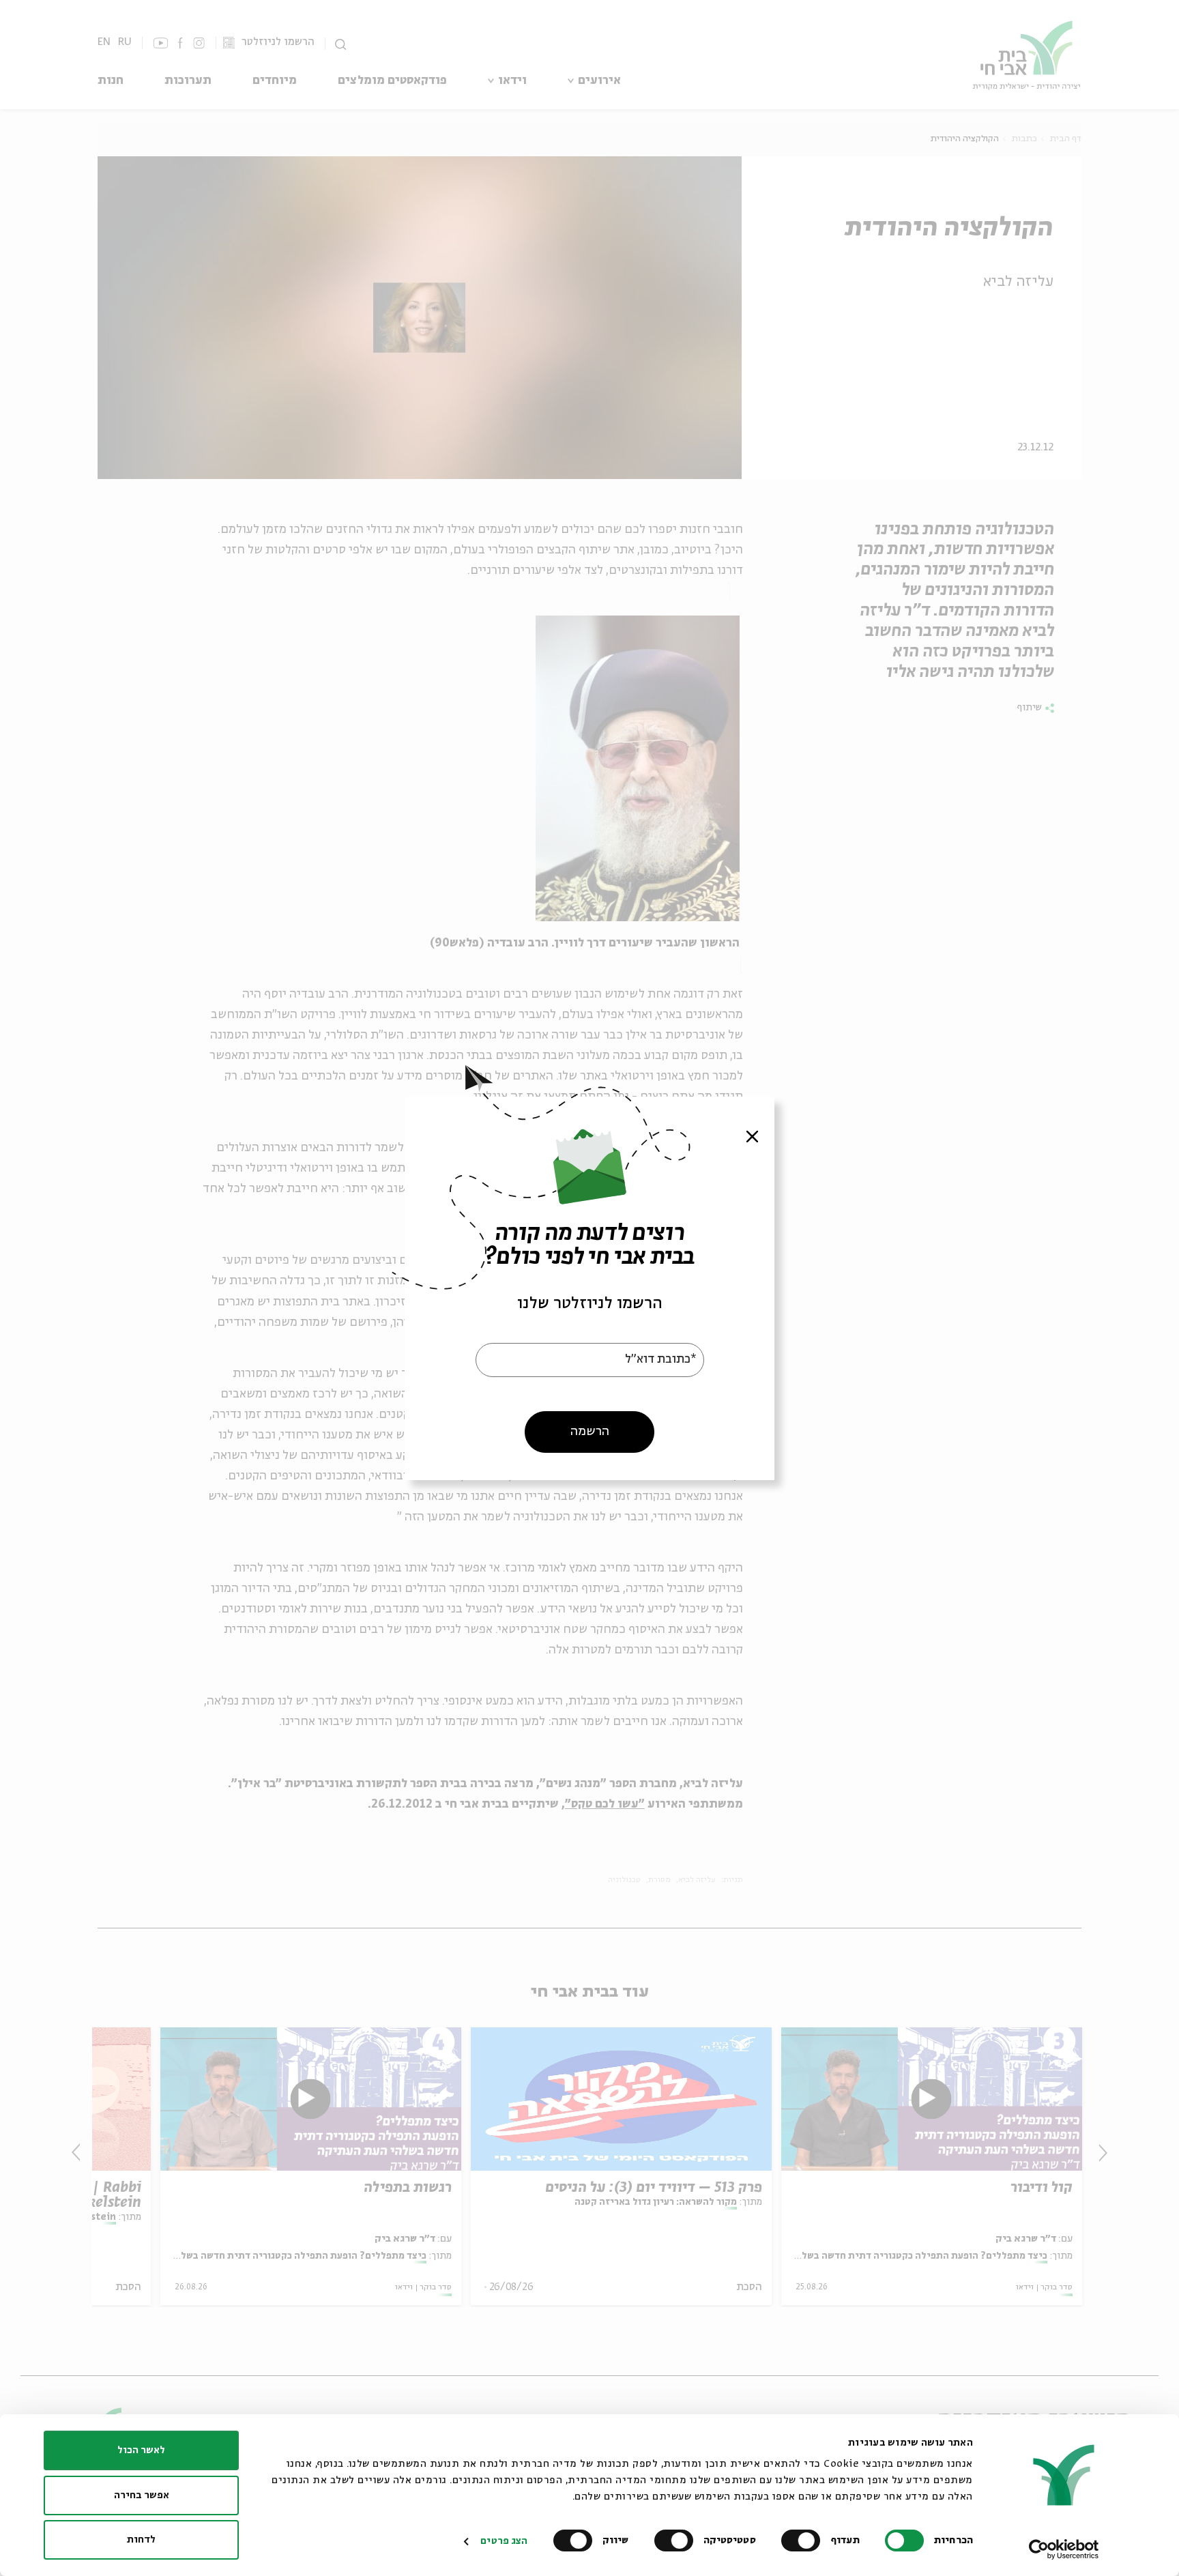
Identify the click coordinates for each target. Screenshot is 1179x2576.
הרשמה (590, 1431)
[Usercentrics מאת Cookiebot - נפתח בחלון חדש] (1064, 2549)
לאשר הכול (141, 2450)
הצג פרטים (504, 2541)
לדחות (141, 2540)
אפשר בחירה (142, 2495)
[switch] (804, 2541)
